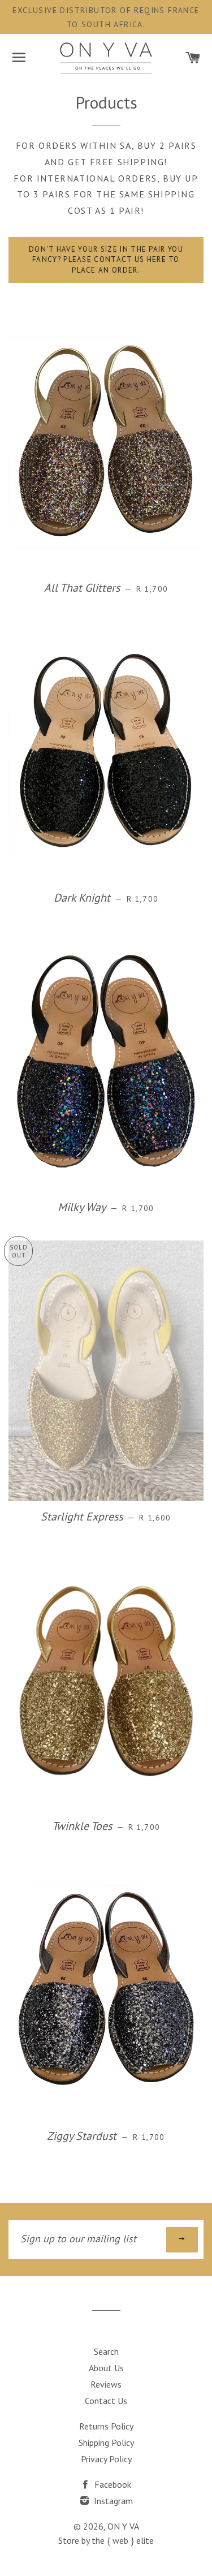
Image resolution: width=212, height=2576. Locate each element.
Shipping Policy (106, 2443)
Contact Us (106, 2401)
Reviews (106, 2384)
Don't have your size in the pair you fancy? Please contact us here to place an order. (106, 260)
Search (106, 2351)
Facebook (112, 2484)
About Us (106, 2368)
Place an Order (106, 1408)
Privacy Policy (106, 2459)
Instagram (112, 2501)
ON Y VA (123, 2526)
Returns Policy (106, 2426)
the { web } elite (123, 2540)
